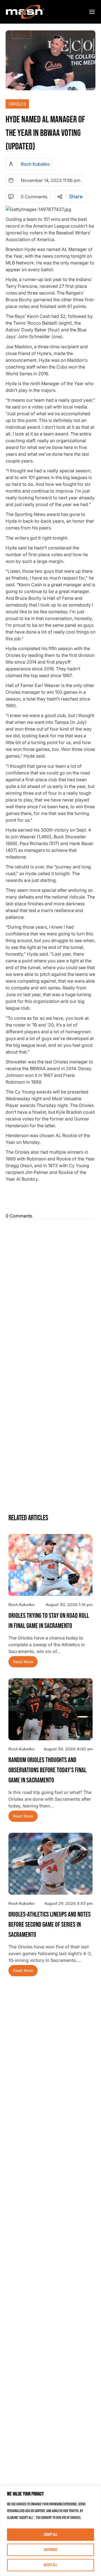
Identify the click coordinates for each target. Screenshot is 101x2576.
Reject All (50, 2565)
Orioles (17, 104)
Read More (23, 1662)
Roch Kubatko (35, 164)
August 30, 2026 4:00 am (68, 1749)
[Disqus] (50, 1292)
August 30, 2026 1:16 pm (69, 1604)
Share (76, 197)
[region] (50, 2531)
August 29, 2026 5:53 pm (68, 1903)
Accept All (51, 2535)
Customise (50, 2550)
